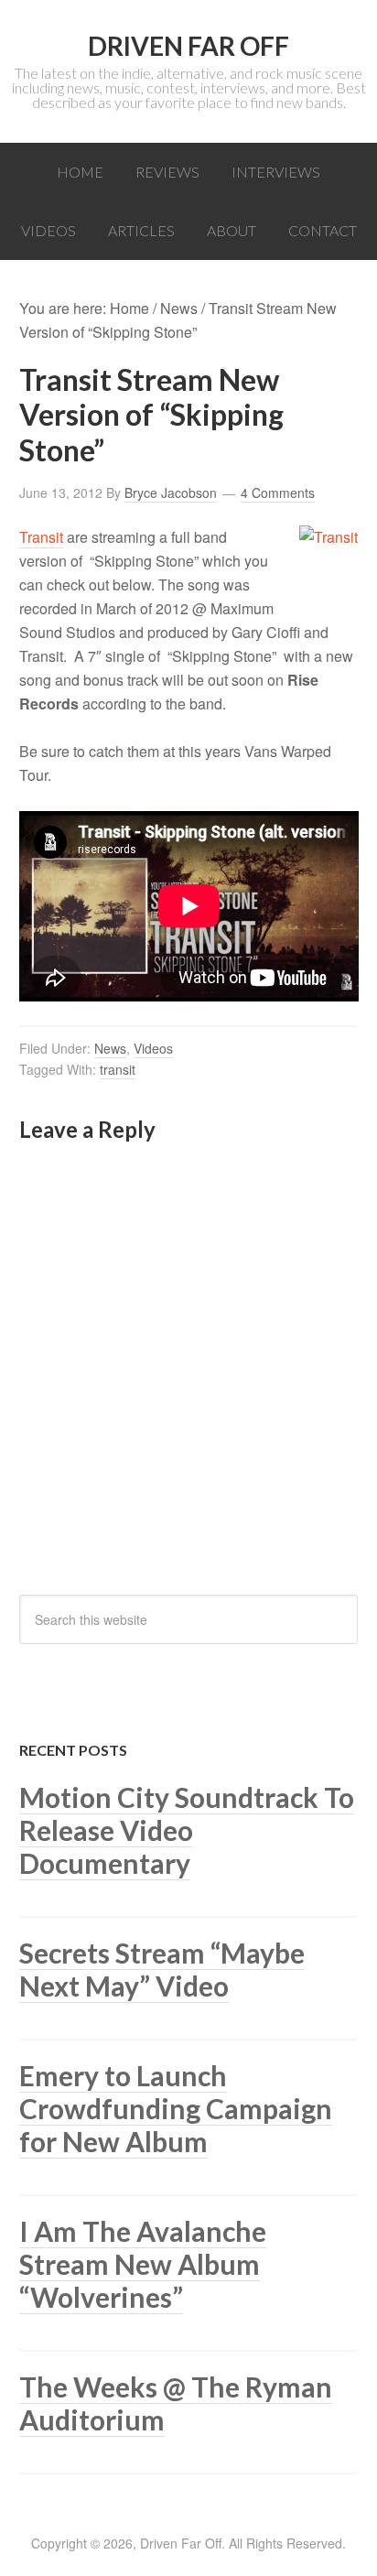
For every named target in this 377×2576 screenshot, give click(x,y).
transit (118, 1069)
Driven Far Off (188, 46)
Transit (41, 537)
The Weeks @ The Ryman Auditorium (176, 2403)
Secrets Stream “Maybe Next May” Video (162, 1969)
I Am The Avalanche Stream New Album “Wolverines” (143, 2264)
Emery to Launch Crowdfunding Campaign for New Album (176, 2108)
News (110, 1048)
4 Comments (278, 492)
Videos (153, 1048)
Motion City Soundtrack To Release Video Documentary (187, 1830)
